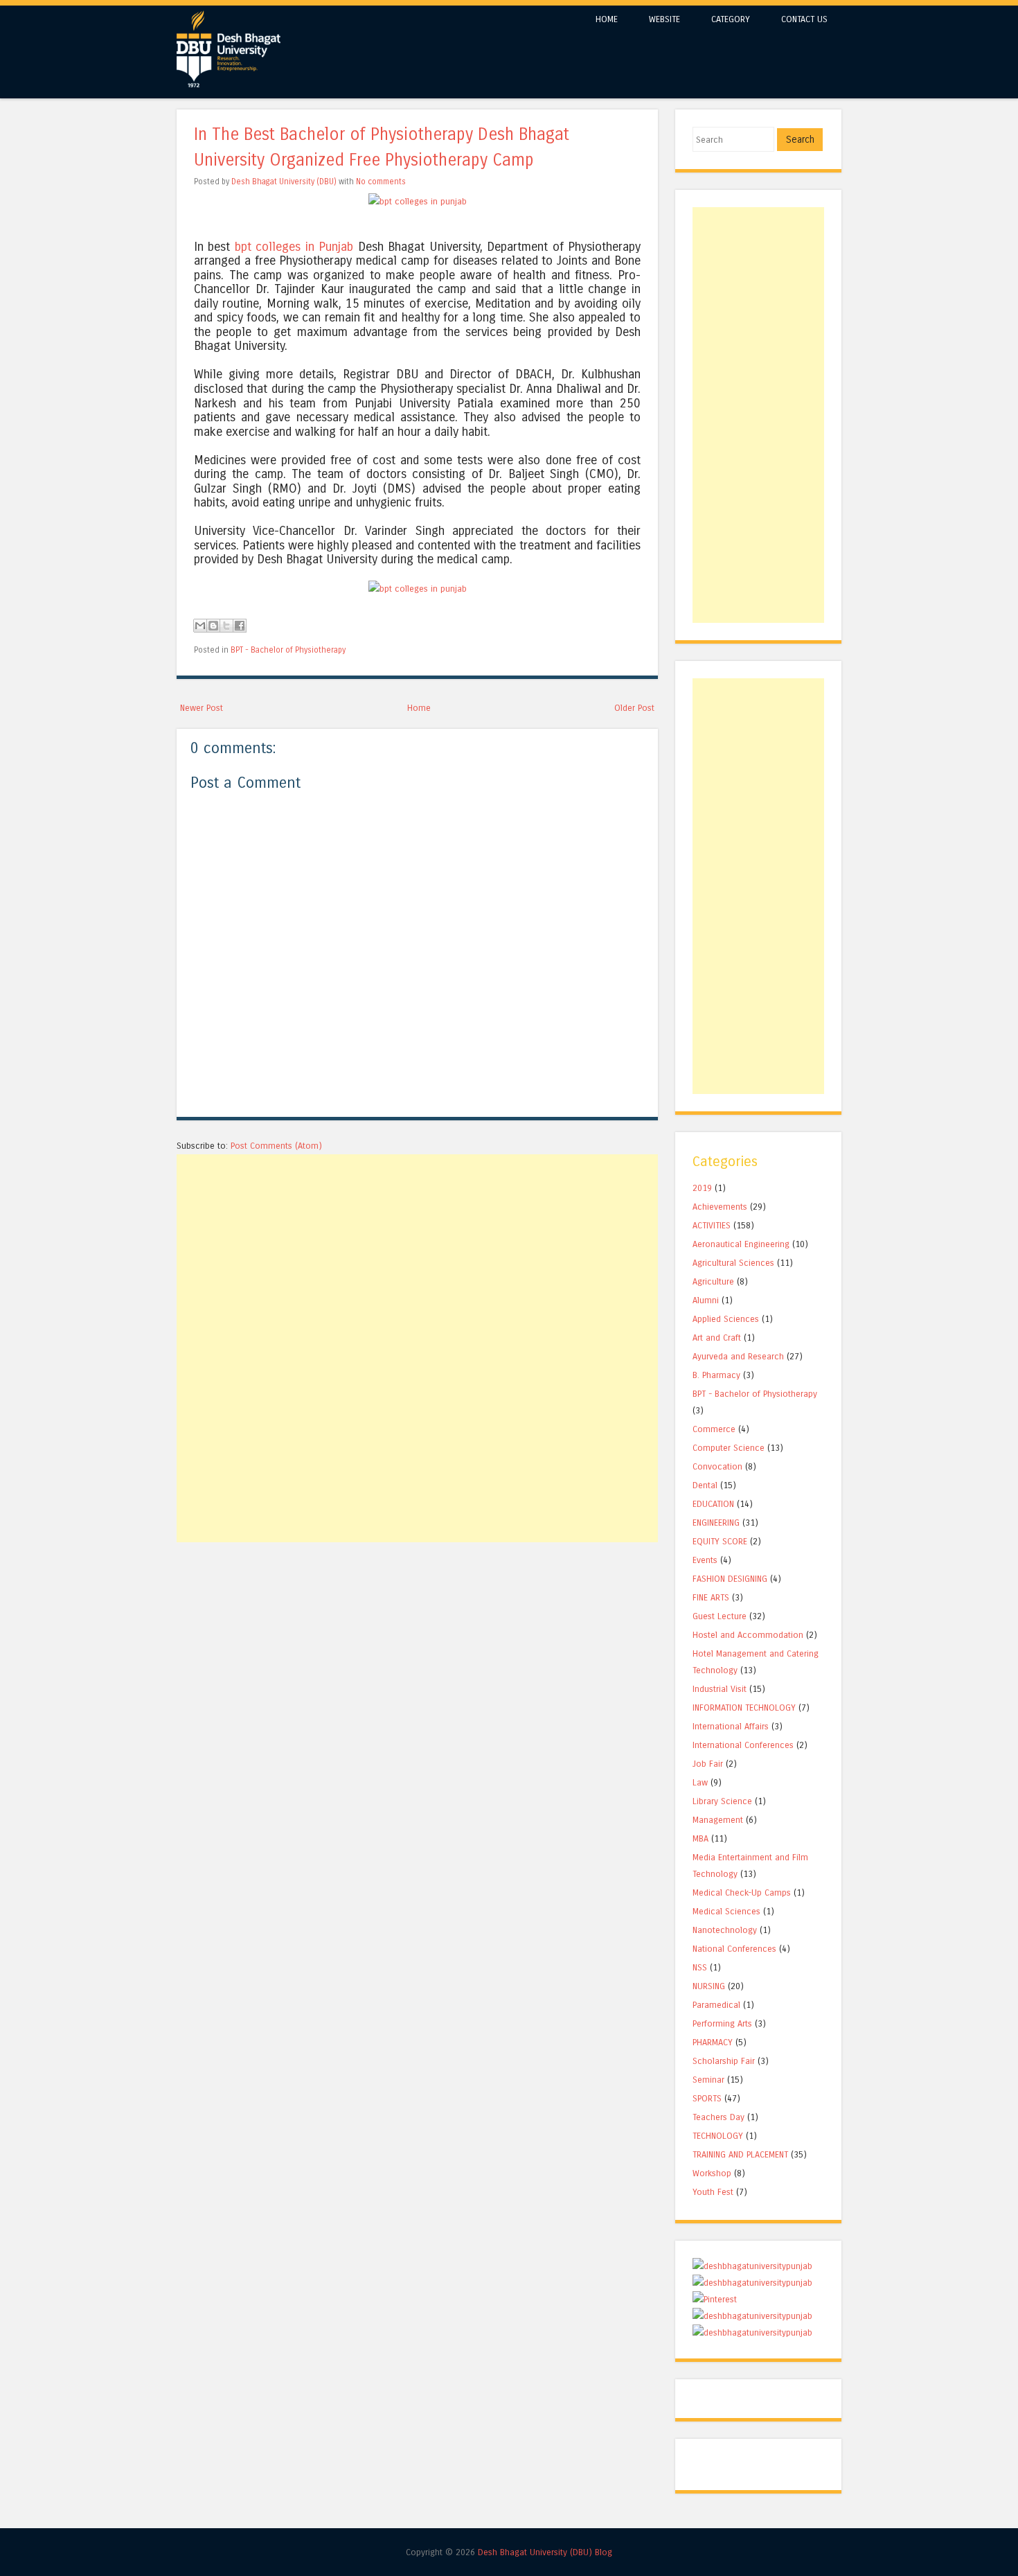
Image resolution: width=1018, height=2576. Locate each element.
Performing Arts (722, 2023)
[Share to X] (226, 626)
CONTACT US (804, 19)
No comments (381, 182)
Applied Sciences (726, 1319)
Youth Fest (713, 2192)
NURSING (709, 1986)
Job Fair (708, 1764)
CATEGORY (731, 19)
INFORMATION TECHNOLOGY (744, 1708)
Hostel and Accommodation (748, 1635)
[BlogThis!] (213, 626)
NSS (700, 1967)
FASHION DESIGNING (730, 1579)
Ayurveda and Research (738, 1356)
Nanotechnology (725, 1930)
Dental (705, 1485)
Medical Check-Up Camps (742, 1893)
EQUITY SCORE (720, 1541)
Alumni (706, 1300)
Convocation (717, 1466)
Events (705, 1560)
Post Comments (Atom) (276, 1146)
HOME (607, 19)
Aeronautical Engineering (741, 1244)
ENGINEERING (716, 1523)
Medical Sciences (726, 1911)
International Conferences (743, 1745)
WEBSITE (664, 19)
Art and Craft (717, 1338)
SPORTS (707, 2098)
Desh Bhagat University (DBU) (285, 182)
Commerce (714, 1429)
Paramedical (716, 2005)
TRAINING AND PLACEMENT (740, 2154)
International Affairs (731, 1726)
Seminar (708, 2080)
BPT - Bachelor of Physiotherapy (288, 650)
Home (419, 708)
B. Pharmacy (716, 1375)
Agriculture (713, 1281)
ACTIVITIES (712, 1225)
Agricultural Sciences (733, 1263)
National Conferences (734, 1949)
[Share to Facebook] (240, 626)
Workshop (712, 2173)
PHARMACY (713, 2042)
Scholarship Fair (724, 2061)
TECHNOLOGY (718, 2136)
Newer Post (202, 708)
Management (718, 1820)
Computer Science (729, 1448)
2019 (702, 1188)
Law (700, 1782)
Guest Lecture (720, 1616)
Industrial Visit (720, 1689)
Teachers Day (718, 2117)
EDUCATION (713, 1504)
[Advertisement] (417, 1251)
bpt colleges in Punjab (294, 247)
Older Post (634, 708)
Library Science (722, 1801)
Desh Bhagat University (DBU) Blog (545, 2552)
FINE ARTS (711, 1597)
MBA (700, 1838)
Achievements (720, 1207)
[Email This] (200, 626)
